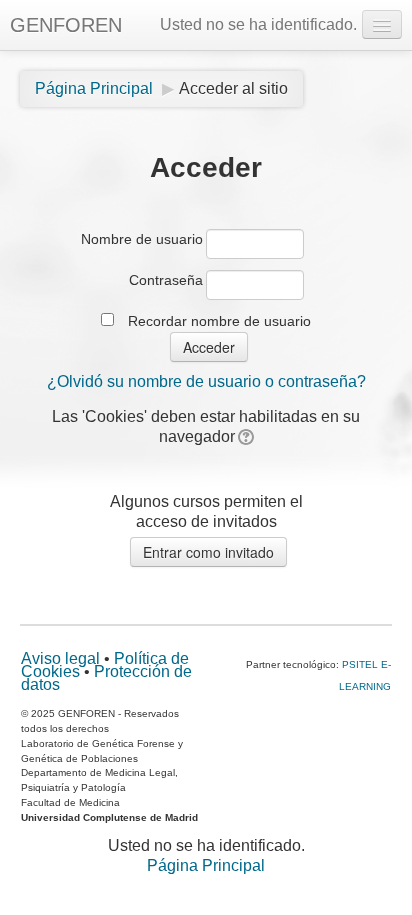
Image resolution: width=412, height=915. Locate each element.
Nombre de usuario (142, 239)
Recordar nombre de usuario (219, 321)
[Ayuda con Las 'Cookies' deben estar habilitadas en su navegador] (244, 436)
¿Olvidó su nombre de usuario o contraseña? (206, 381)
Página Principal (206, 865)
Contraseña (166, 280)
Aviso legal (60, 658)
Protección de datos (106, 678)
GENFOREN (66, 25)
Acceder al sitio (233, 88)
